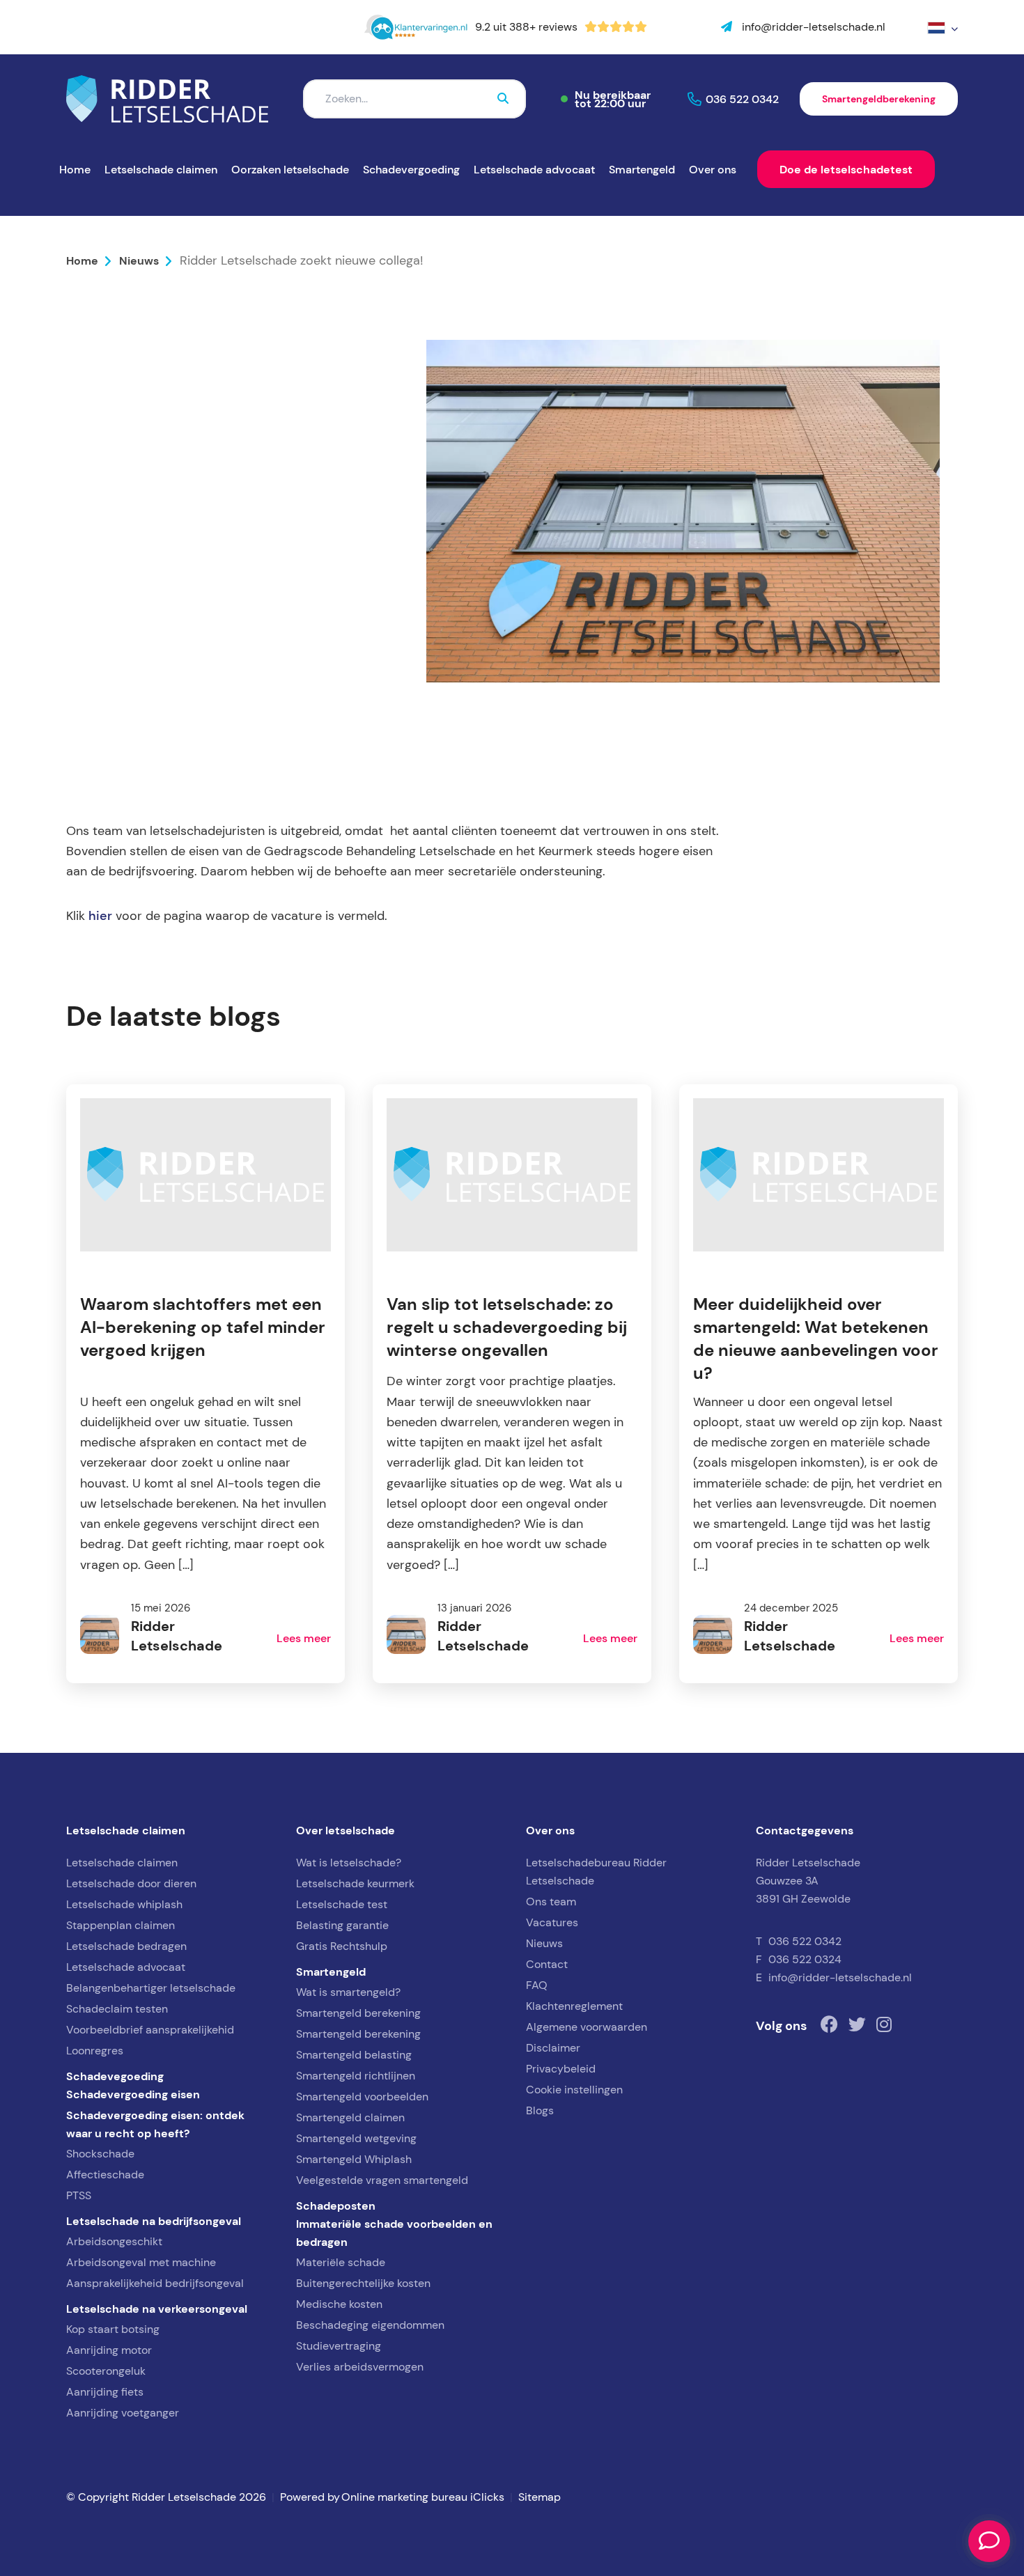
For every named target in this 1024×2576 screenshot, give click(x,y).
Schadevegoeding (115, 2076)
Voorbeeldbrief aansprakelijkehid (150, 2030)
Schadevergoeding (411, 169)
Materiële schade (341, 2262)
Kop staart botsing (113, 2329)
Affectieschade (105, 2175)
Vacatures (552, 1922)
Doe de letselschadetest (846, 169)
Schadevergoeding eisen (133, 2094)
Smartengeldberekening (879, 99)
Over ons (713, 169)
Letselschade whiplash (124, 1904)
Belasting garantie (342, 1925)
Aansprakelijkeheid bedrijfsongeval (155, 2283)
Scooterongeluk (106, 2371)
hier (100, 916)
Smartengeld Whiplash (354, 2159)
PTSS (79, 2195)
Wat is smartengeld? (348, 1992)
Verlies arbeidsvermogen (360, 2367)
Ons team (551, 1902)
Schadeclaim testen (117, 2009)
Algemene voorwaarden (587, 2027)
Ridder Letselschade (157, 637)
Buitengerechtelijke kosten (363, 2283)
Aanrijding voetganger (123, 2413)
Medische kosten (339, 2304)
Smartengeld (642, 169)
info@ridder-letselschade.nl (840, 1977)
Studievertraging (339, 2346)
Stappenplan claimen (121, 1925)
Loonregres (95, 2051)
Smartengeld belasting (354, 2055)
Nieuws (139, 260)
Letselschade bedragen (126, 1946)
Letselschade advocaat (534, 169)
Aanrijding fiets (105, 2392)
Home (75, 169)
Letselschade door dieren (131, 1883)
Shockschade (100, 2154)
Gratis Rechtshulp (342, 1946)
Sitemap (540, 2497)
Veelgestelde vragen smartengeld (382, 2180)
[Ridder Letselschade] (167, 99)
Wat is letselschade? (349, 1863)
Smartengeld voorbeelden (362, 2097)
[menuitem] (942, 28)
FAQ (537, 1985)
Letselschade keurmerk (355, 1883)
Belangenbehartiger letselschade (151, 1988)
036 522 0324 (805, 1959)
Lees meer (304, 1638)
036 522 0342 (742, 99)
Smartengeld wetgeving (356, 2138)
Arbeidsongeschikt (114, 2241)
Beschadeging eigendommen (370, 2325)
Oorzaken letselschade (290, 169)
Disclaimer (553, 2048)
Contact (547, 1964)
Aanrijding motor (109, 2350)
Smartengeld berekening (358, 2013)
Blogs (540, 2110)
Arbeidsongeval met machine (141, 2262)
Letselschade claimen (161, 169)
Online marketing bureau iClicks (423, 2497)
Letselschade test (342, 1904)
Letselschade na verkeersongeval (157, 2309)
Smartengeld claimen (350, 2117)
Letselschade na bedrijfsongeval (154, 2221)
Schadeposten (336, 2206)
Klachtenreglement (574, 2006)
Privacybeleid (561, 2069)
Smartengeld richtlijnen (356, 2076)
